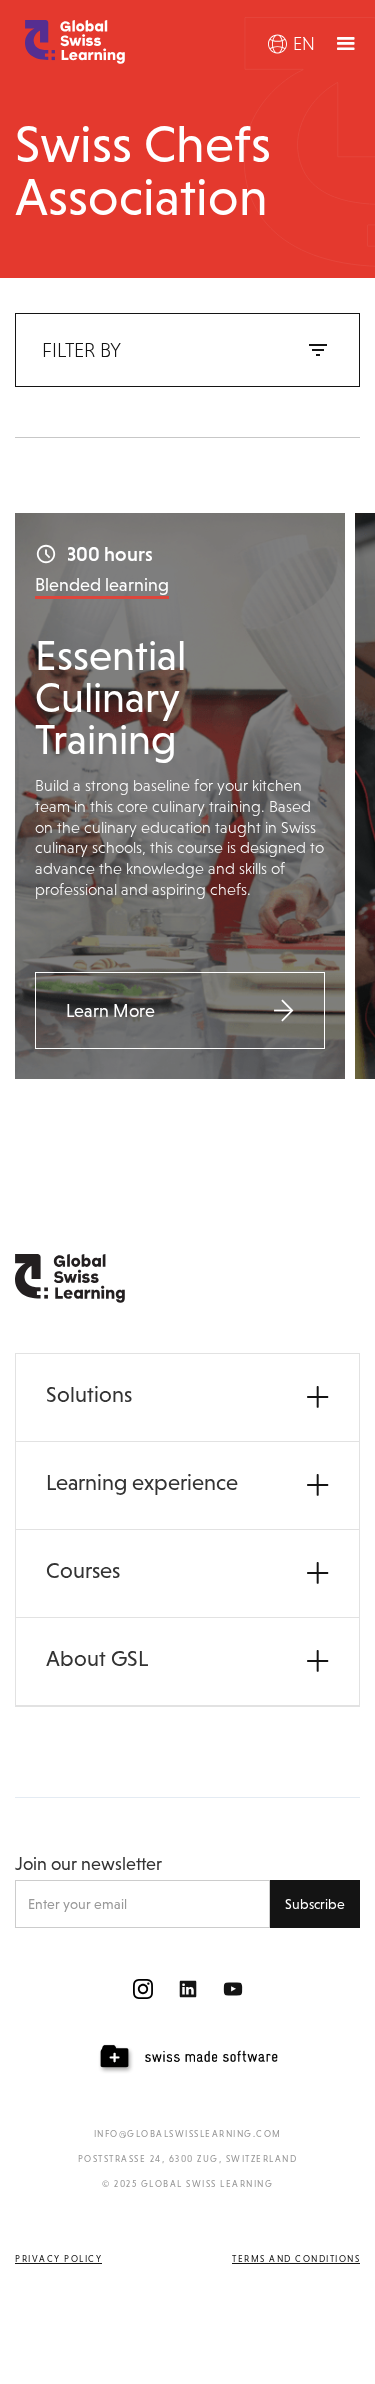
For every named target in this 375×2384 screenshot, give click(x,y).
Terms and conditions (296, 2259)
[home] (70, 42)
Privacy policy (58, 2259)
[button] (291, 44)
